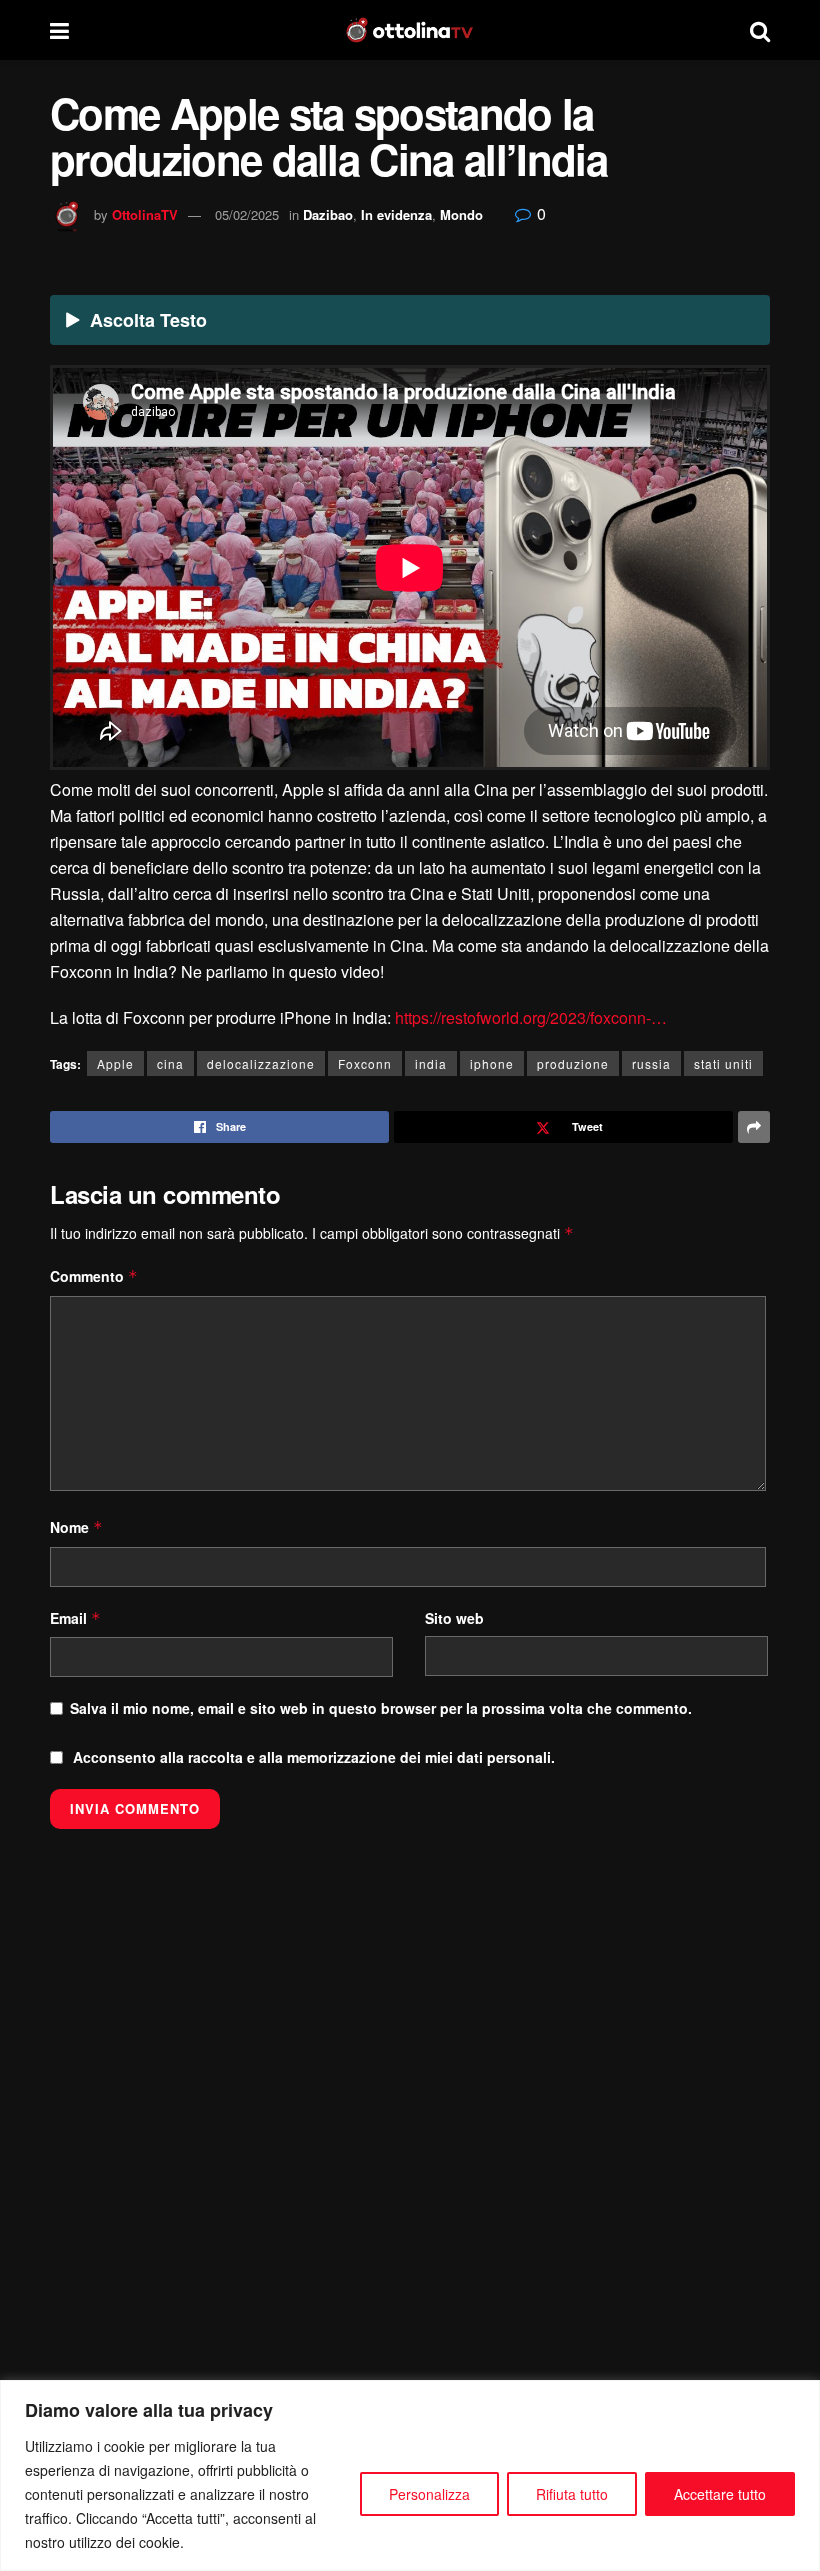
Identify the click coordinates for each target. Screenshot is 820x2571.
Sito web (454, 1618)
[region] (410, 2475)
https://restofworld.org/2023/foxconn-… (531, 1017)
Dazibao (328, 214)
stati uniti (723, 1063)
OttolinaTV (145, 214)
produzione (573, 1063)
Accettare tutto (720, 2494)
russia (651, 1063)
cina (170, 1063)
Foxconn (365, 1063)
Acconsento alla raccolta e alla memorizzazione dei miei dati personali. (314, 1757)
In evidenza (396, 214)
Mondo (461, 214)
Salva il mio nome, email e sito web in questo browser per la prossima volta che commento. (381, 1708)
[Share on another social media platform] (754, 1127)
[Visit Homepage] (409, 30)
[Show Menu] (59, 30)
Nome (76, 1527)
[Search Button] (760, 30)
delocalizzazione (261, 1063)
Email (75, 1618)
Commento (94, 1276)
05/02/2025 (247, 214)
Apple (115, 1063)
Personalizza (429, 2494)
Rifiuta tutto (572, 2494)
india (431, 1063)
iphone (492, 1063)
